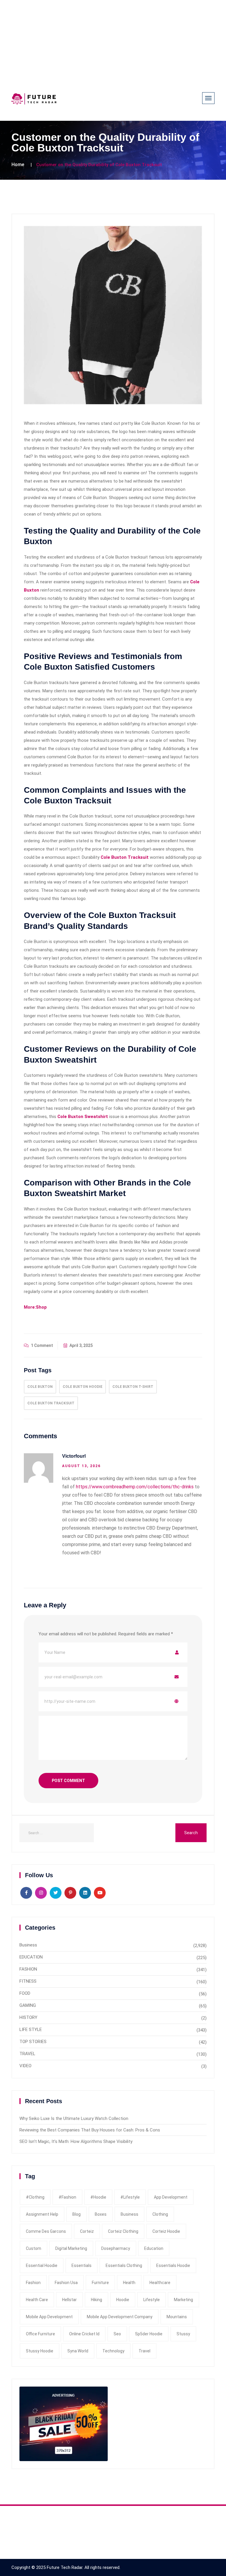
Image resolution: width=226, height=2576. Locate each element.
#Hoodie (98, 2197)
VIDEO (25, 2066)
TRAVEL (27, 2054)
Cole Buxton (40, 1387)
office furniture (40, 2334)
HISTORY (28, 2017)
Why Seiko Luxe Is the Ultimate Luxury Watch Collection (74, 2118)
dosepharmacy (116, 2248)
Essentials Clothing (124, 2265)
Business (28, 1945)
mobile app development (49, 2317)
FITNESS (28, 1981)
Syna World (78, 2351)
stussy (183, 2334)
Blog (77, 2214)
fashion (33, 2283)
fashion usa (66, 2283)
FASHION (28, 1969)
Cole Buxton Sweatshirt (83, 1117)
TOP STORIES (33, 2042)
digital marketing (71, 2248)
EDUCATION (31, 1957)
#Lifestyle (130, 2197)
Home (18, 165)
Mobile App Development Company (120, 2317)
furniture (100, 2283)
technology (113, 2351)
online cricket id (84, 2334)
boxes (101, 2214)
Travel (144, 2351)
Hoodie (123, 2300)
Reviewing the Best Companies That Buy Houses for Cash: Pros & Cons (90, 2130)
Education (154, 2248)
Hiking (97, 2300)
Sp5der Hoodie (149, 2334)
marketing (183, 2300)
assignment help (42, 2214)
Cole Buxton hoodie (83, 1387)
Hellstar (69, 2300)
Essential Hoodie (42, 2265)
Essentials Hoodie (173, 2265)
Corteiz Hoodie (166, 2231)
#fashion (67, 2197)
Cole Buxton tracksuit (51, 1403)
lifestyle (152, 2300)
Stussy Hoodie (40, 2351)
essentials (82, 2265)
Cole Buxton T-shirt (133, 1387)
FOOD (25, 1993)
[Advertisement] (113, 41)
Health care (37, 2300)
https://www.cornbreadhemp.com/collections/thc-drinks (135, 1487)
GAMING (28, 2005)
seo (117, 2334)
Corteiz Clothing (123, 2231)
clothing (160, 2214)
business (129, 2214)
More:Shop (35, 1307)
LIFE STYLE (31, 2030)
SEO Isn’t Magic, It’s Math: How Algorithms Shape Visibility (76, 2141)
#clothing (35, 2197)
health (129, 2283)
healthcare (160, 2283)
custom (34, 2248)
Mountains (177, 2317)
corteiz (87, 2231)
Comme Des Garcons (46, 2231)
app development (171, 2197)
